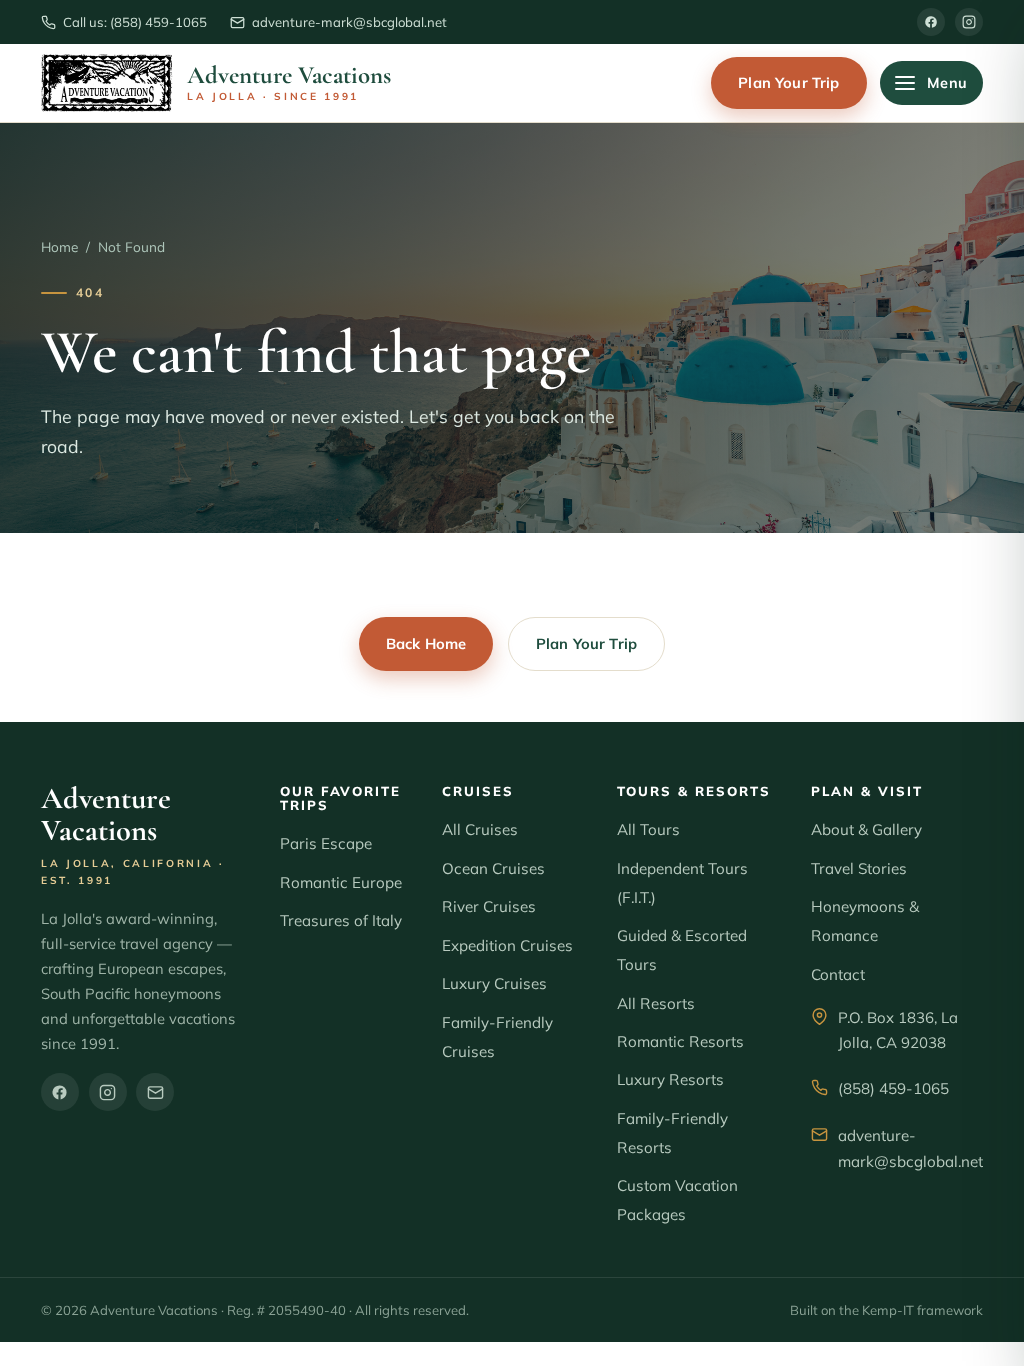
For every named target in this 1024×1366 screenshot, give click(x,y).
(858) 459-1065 (893, 1088)
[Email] (155, 1092)
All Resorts (656, 1003)
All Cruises (480, 829)
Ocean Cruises (493, 868)
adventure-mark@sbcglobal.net (910, 1148)
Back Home (426, 643)
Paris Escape (326, 843)
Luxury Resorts (670, 1079)
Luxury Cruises (494, 983)
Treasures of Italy (341, 920)
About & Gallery (866, 829)
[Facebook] (931, 22)
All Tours (648, 829)
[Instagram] (969, 22)
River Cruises (489, 906)
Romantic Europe (341, 882)
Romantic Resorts (680, 1041)
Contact (838, 974)
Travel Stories (859, 868)
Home (59, 246)
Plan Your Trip (788, 82)
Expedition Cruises (507, 945)
